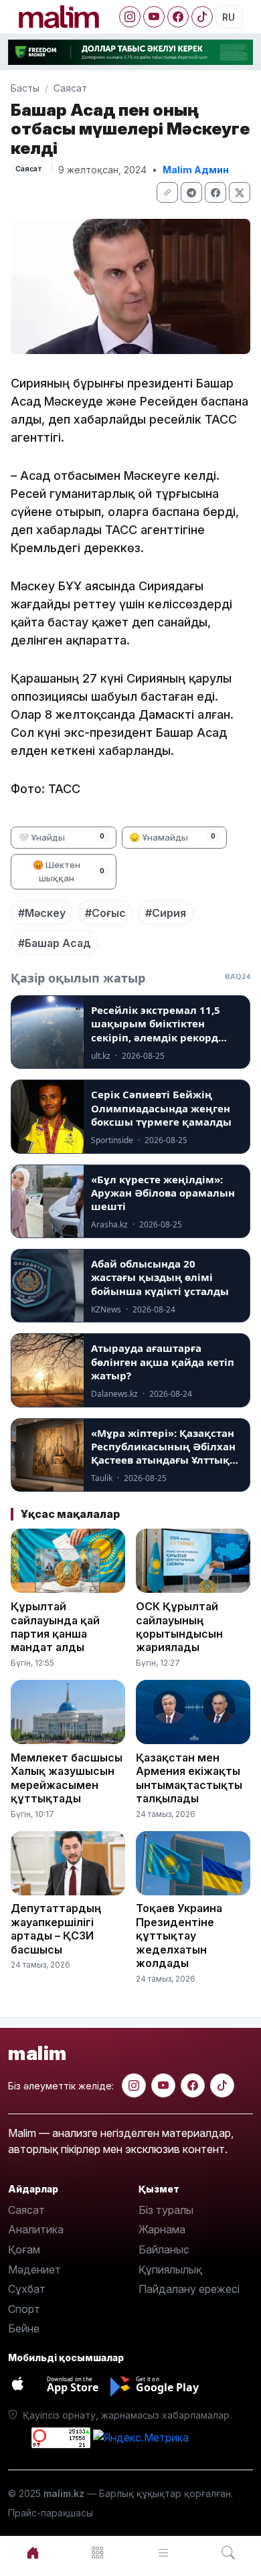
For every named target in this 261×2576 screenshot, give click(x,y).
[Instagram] (130, 17)
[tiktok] (222, 2085)
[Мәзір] (98, 2553)
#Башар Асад (55, 943)
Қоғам (24, 2249)
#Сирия (166, 913)
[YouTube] (154, 17)
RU (229, 17)
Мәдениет (34, 2269)
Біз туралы (166, 2210)
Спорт (24, 2309)
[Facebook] (178, 17)
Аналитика (36, 2229)
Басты (25, 88)
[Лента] (163, 2553)
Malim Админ (196, 170)
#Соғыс (105, 913)
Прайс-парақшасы (51, 2513)
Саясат (70, 88)
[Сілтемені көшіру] (167, 192)
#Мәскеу (42, 913)
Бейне (24, 2328)
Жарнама (162, 2229)
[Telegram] (191, 192)
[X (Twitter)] (240, 192)
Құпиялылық (170, 2269)
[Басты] (33, 2553)
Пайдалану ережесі (189, 2289)
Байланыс (164, 2249)
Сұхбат (27, 2289)
